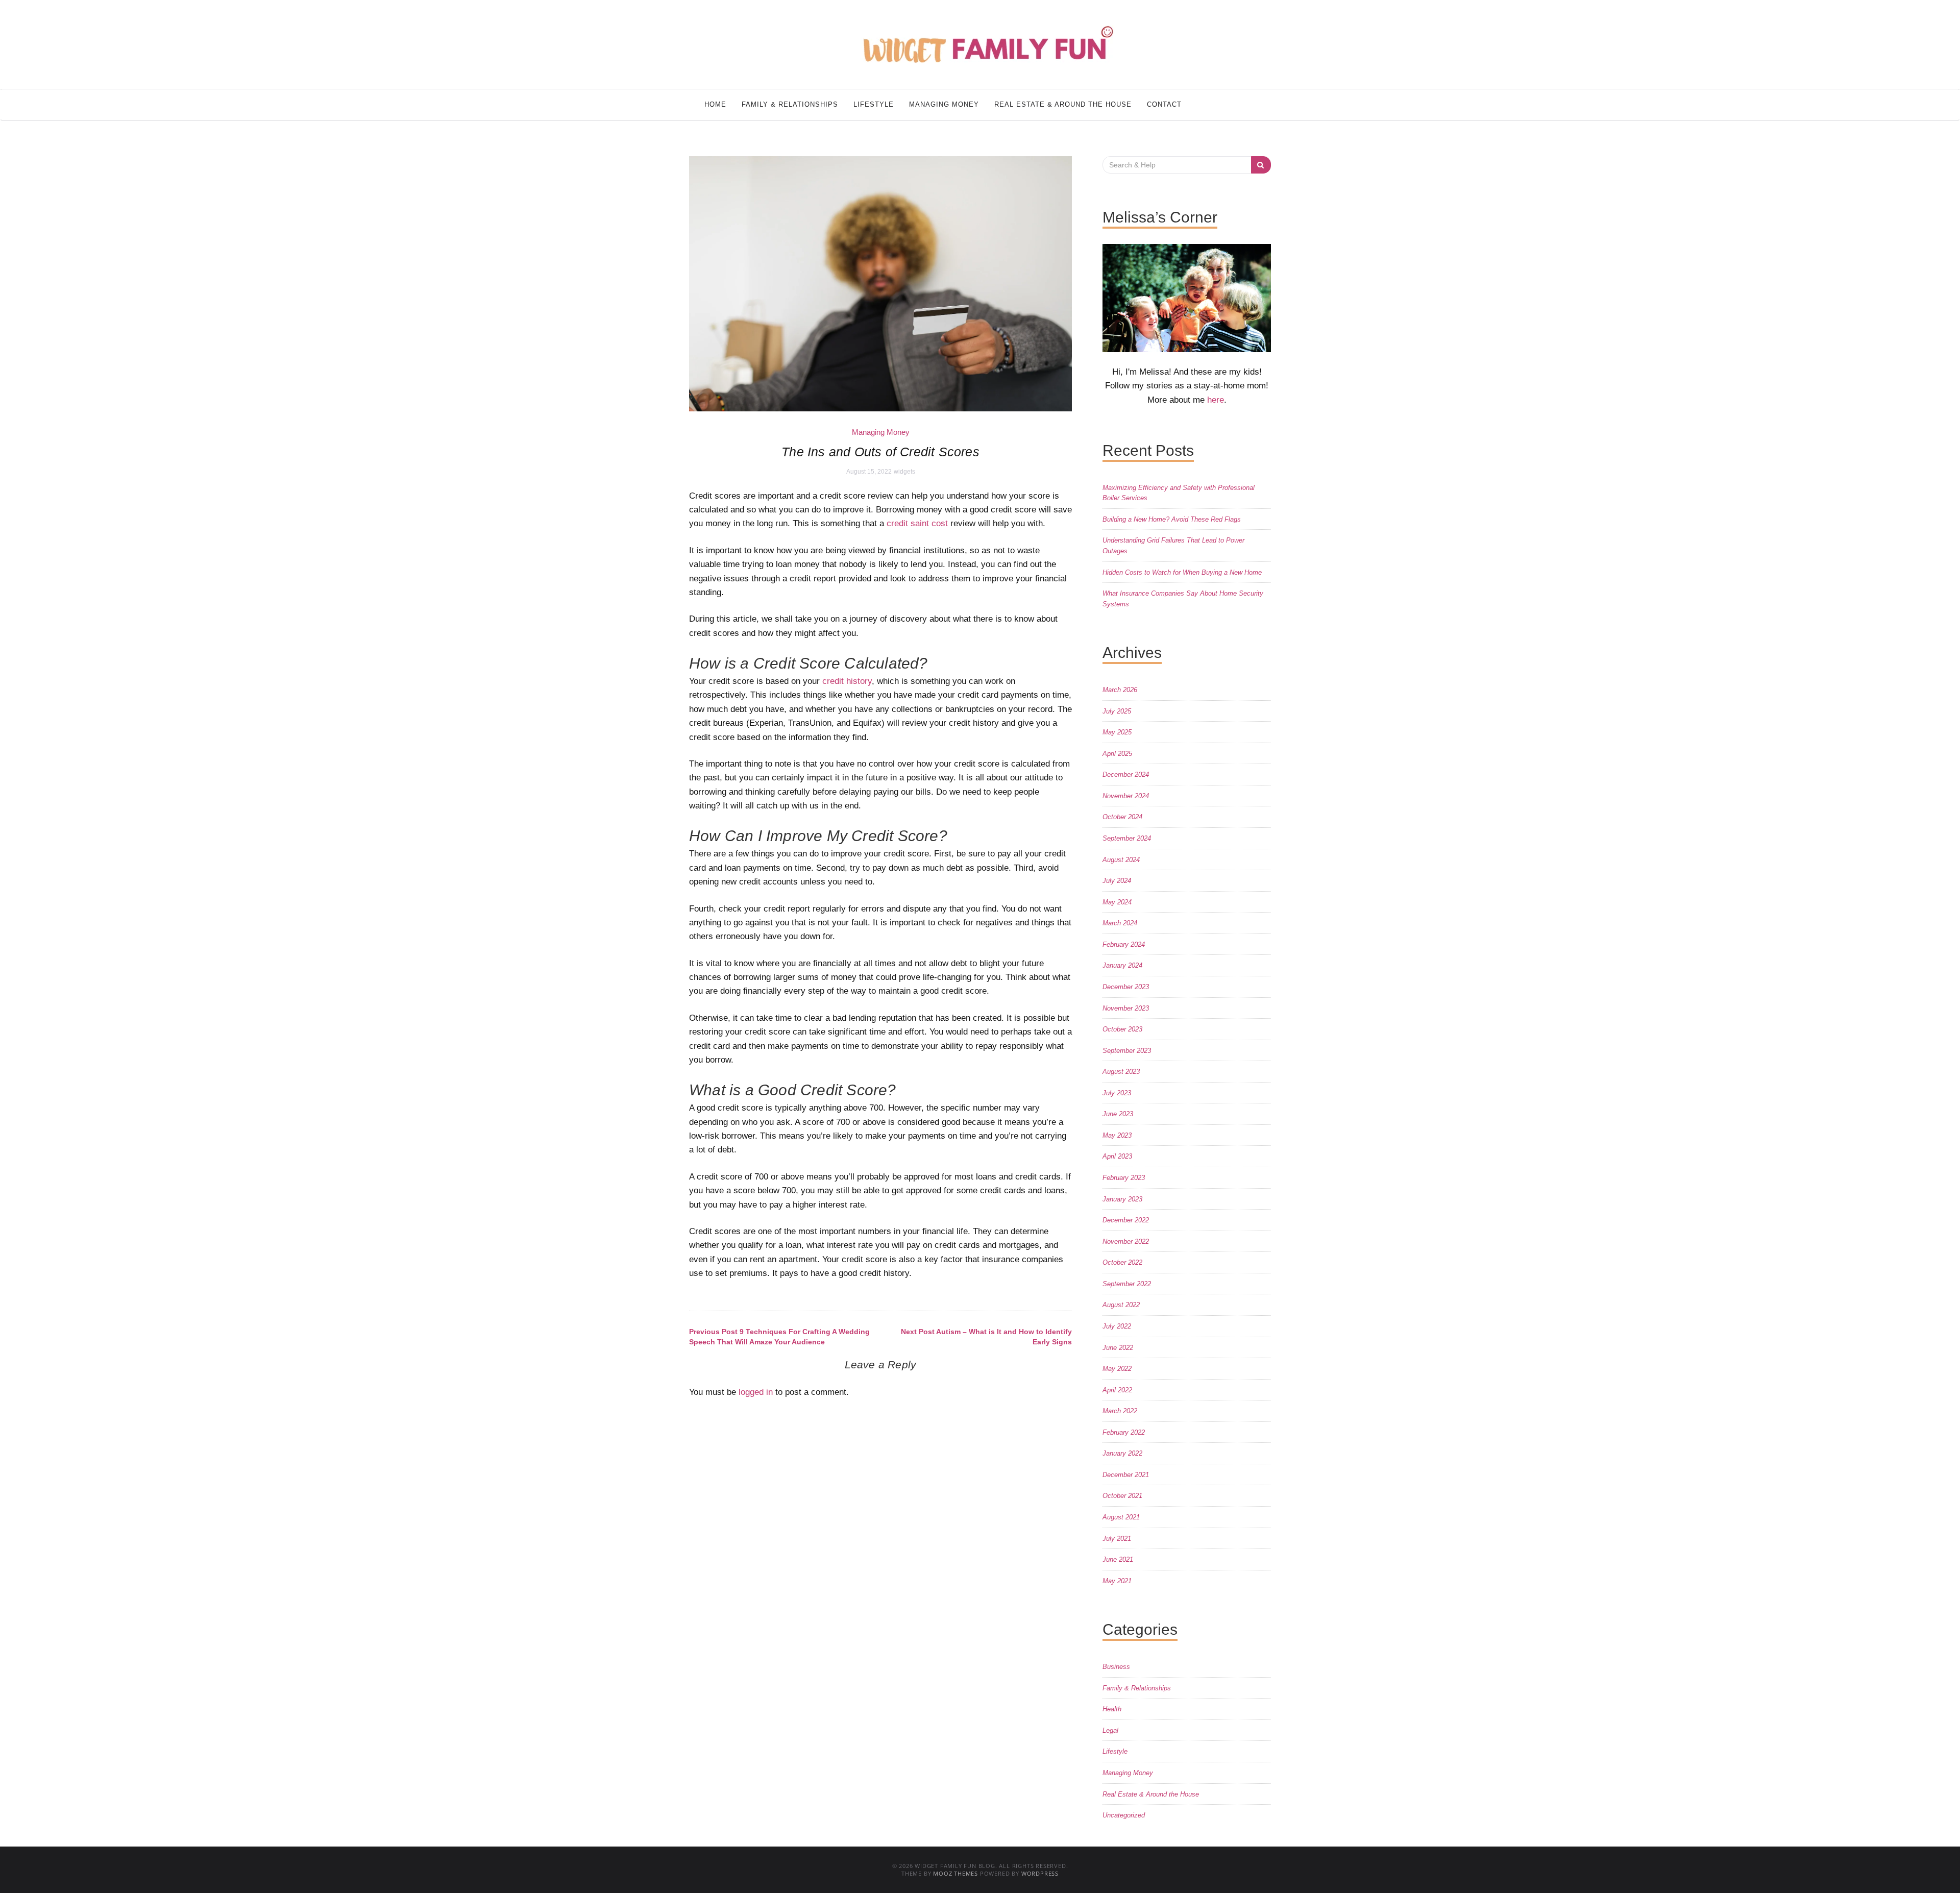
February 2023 (1124, 1178)
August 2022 (1121, 1305)
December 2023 (1126, 987)
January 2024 (1122, 965)
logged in (756, 1392)
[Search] (1261, 165)
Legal (1110, 1730)
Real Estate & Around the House (1063, 104)
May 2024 (1117, 902)
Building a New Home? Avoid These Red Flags (1172, 519)
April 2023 (1117, 1156)
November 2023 (1126, 1008)
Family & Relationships (790, 104)
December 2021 (1126, 1475)
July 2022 (1117, 1326)
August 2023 (1121, 1072)
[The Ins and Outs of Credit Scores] (880, 283)
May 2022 (1117, 1369)
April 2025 (1117, 754)
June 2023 (1118, 1114)
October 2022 (1122, 1262)
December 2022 (1126, 1220)
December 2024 (1126, 775)
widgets (904, 472)
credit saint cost (917, 523)
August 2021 (1121, 1517)
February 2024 (1124, 944)
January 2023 (1122, 1199)
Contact (1164, 104)
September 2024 (1127, 838)
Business (1116, 1667)
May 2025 (1117, 732)
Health (1112, 1709)
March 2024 (1120, 923)
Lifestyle (874, 104)
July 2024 (1117, 881)
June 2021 (1118, 1559)
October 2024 (1122, 817)
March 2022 (1120, 1411)
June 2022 (1118, 1348)
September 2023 (1127, 1051)
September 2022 (1127, 1284)
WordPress (1040, 1873)
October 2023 (1122, 1029)
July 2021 (1117, 1539)
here (1216, 400)
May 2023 (1117, 1135)
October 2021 (1122, 1496)
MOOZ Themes (955, 1873)
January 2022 (1122, 1453)
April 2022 (1117, 1390)
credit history (847, 681)
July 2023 (1117, 1093)
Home (715, 104)
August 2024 (1121, 860)
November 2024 (1126, 796)
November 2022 (1126, 1241)
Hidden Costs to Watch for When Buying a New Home (1182, 572)
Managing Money (944, 104)
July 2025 (1117, 711)
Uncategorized (1124, 1815)
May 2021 (1117, 1581)
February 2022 (1124, 1432)
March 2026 (1120, 690)
